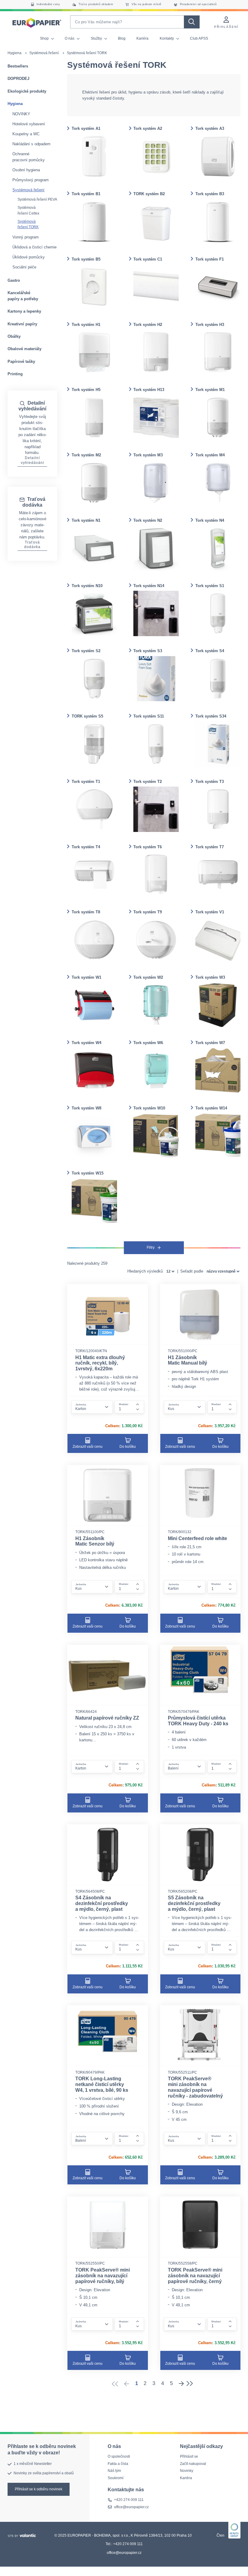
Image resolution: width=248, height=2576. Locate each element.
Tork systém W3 (210, 977)
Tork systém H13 (149, 390)
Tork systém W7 (210, 1043)
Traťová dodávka (32, 545)
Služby (97, 38)
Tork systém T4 (86, 847)
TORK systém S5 (87, 716)
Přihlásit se (189, 2457)
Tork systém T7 (210, 847)
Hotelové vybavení (29, 124)
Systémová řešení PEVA (37, 199)
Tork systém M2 (86, 455)
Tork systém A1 (86, 128)
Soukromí (116, 2478)
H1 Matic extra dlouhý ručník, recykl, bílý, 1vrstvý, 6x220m (100, 1363)
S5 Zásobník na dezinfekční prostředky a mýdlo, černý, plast (194, 1903)
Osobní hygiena (26, 170)
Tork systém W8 (86, 1108)
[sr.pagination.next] (181, 2384)
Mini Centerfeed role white (197, 1538)
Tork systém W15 (88, 1173)
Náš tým (114, 2471)
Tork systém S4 (210, 651)
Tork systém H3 (210, 325)
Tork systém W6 (148, 1043)
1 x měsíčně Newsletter (33, 2464)
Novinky (187, 2471)
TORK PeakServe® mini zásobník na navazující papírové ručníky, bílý (103, 2276)
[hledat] (192, 22)
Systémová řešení (44, 53)
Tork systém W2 (148, 977)
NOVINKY (21, 114)
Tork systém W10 (149, 1108)
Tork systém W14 (211, 1108)
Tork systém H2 (148, 325)
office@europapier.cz (131, 2507)
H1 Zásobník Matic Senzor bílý (95, 1541)
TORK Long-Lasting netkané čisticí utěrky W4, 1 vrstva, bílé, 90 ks (102, 2084)
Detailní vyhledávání (33, 460)
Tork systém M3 (148, 455)
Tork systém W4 (86, 1043)
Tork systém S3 (148, 651)
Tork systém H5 (86, 390)
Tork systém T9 (148, 912)
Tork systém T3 (210, 782)
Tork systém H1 (86, 325)
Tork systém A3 (210, 128)
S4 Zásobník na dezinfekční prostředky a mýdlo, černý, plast (102, 1903)
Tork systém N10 (87, 586)
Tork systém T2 (148, 782)
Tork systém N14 (149, 586)
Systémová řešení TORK (28, 224)
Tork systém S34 (211, 716)
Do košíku (128, 1447)
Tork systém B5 (86, 259)
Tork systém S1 (210, 586)
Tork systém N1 (86, 520)
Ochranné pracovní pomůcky (29, 157)
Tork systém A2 (148, 128)
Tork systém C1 (148, 259)
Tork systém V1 (210, 912)
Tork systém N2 (148, 520)
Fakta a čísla (118, 2464)
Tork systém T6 (148, 847)
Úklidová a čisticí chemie (34, 247)
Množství (124, 1404)
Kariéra (142, 38)
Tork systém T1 (86, 782)
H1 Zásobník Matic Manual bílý (188, 1360)
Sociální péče (24, 267)
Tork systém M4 (210, 455)
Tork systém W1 (86, 977)
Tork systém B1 (86, 194)
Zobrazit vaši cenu (88, 1447)
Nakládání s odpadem (31, 144)
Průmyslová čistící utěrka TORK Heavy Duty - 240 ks (198, 1721)
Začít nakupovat (193, 2464)
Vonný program (26, 237)
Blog (122, 38)
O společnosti (119, 2457)
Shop (45, 38)
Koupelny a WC (26, 134)
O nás (70, 38)
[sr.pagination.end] (191, 2384)
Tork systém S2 (86, 651)
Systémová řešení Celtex (28, 210)
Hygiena (15, 53)
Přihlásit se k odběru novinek (39, 2489)
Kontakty (167, 38)
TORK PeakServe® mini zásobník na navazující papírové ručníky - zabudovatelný (195, 2087)
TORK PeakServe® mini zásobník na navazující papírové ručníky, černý (195, 2276)
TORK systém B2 (149, 194)
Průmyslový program (31, 180)
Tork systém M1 (210, 390)
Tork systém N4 (210, 520)
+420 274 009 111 (129, 2500)
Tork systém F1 (210, 259)
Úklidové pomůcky (29, 257)
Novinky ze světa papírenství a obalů (44, 2473)
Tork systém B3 (210, 194)
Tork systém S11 (149, 716)
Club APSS (199, 38)
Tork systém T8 (86, 912)
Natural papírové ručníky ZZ (107, 1718)
